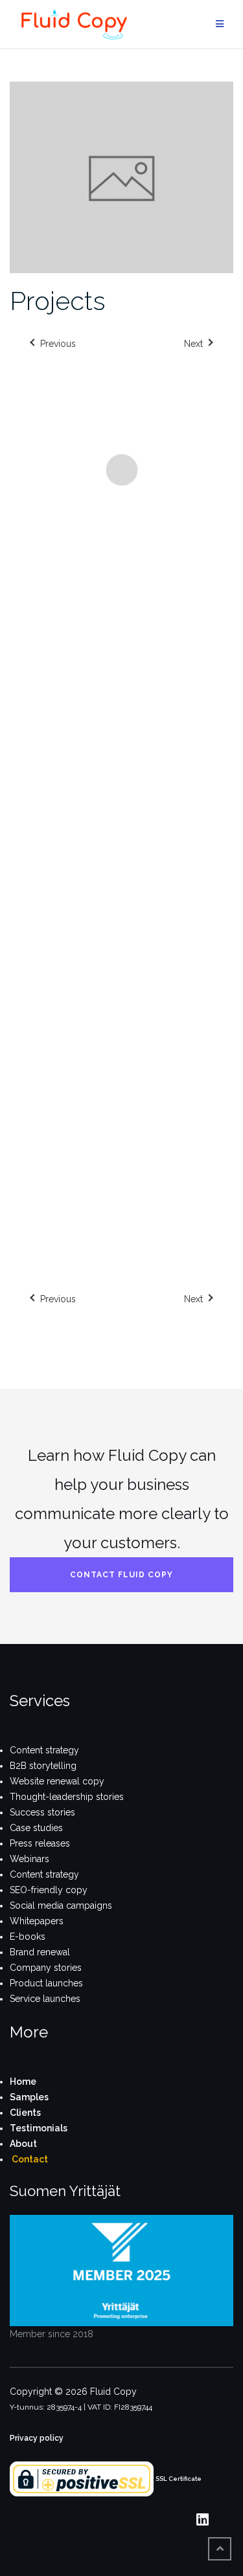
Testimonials (39, 2128)
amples (32, 2097)
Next (193, 1299)
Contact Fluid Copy (121, 1575)
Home (23, 2082)
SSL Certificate (179, 2479)
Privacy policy (37, 2438)
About (23, 2144)
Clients (25, 2113)
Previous (58, 1299)
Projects (58, 301)
